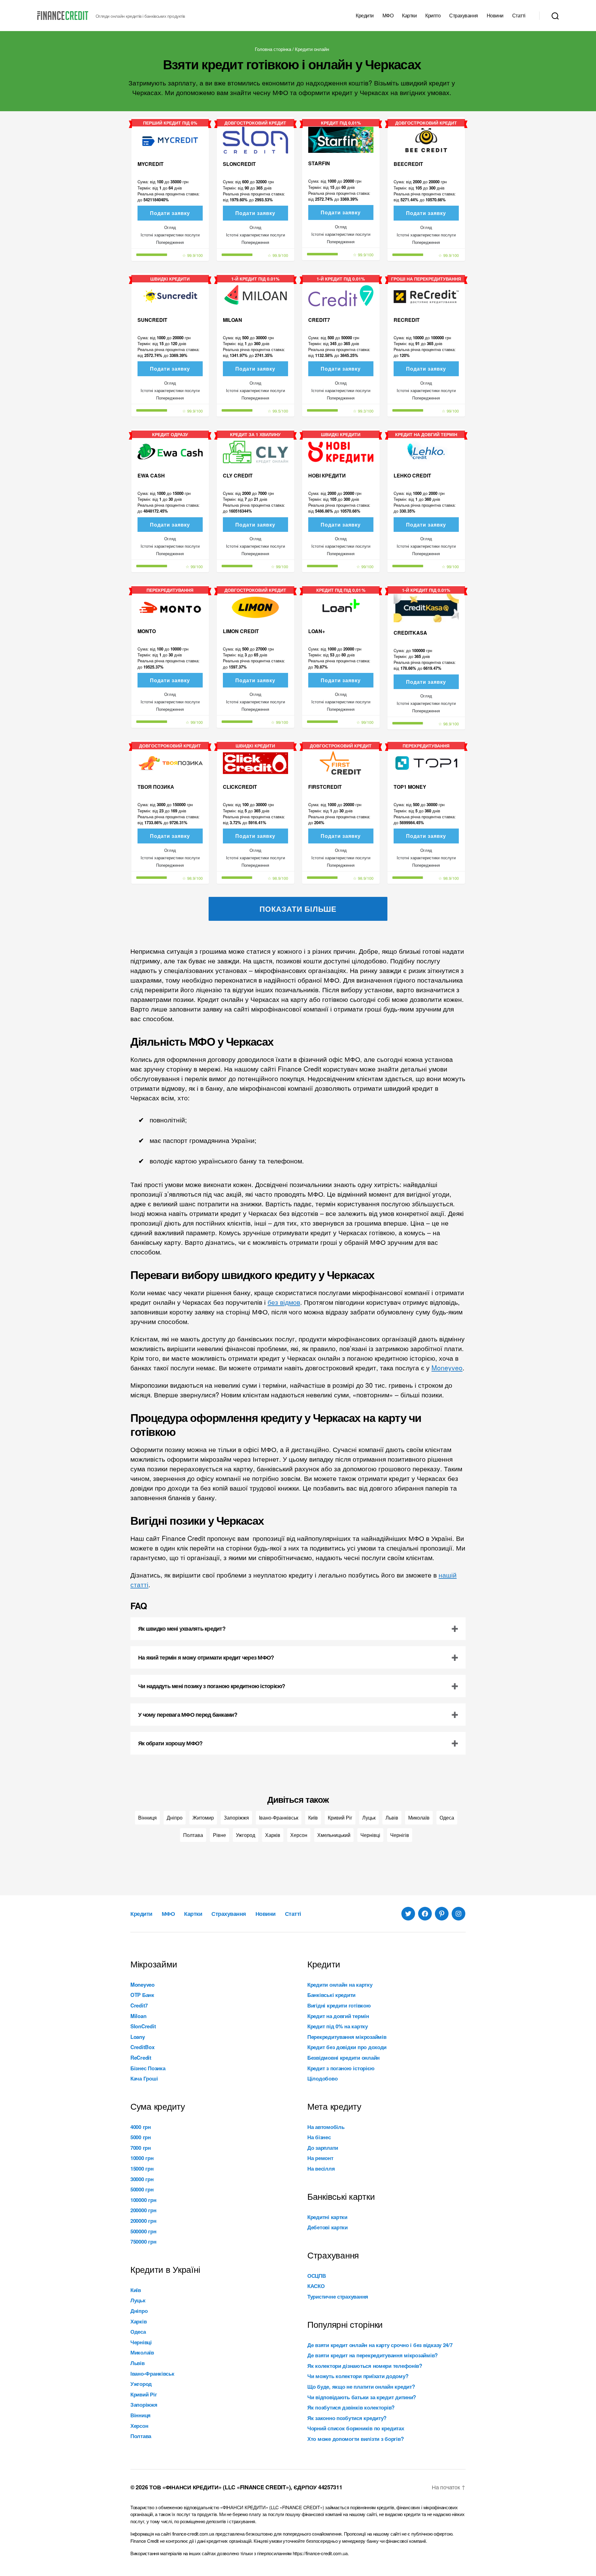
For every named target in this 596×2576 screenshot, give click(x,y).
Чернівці (370, 1835)
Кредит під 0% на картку (338, 2026)
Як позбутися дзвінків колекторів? (351, 2407)
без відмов (284, 1302)
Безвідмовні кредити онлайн (343, 2058)
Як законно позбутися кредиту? (347, 2418)
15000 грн (142, 2168)
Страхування (464, 15)
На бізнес (319, 2137)
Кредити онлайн (312, 49)
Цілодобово (322, 2078)
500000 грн (143, 2231)
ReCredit (141, 2058)
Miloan (138, 2016)
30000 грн (142, 2179)
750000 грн (143, 2241)
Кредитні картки (327, 2217)
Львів (392, 1818)
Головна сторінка (273, 49)
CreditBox (142, 2047)
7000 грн (141, 2148)
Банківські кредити (331, 1995)
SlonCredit (143, 2026)
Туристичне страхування (338, 2296)
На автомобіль (326, 2127)
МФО (388, 15)
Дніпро (175, 1818)
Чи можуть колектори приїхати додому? (358, 2376)
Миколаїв (419, 1818)
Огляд (170, 227)
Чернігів (400, 1835)
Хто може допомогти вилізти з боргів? (355, 2439)
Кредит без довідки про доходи (347, 2047)
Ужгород (246, 1835)
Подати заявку (170, 213)
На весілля (321, 2168)
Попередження (170, 242)
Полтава (193, 1835)
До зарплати (323, 2148)
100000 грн (143, 2200)
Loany (138, 2037)
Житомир (203, 1818)
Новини (495, 15)
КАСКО (316, 2286)
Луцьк (369, 1818)
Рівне (219, 1835)
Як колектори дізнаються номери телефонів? (365, 2366)
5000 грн (141, 2137)
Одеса (447, 1818)
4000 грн (141, 2127)
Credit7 (139, 2005)
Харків (273, 1835)
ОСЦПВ (317, 2276)
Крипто (433, 15)
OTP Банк (142, 1995)
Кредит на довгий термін (338, 2016)
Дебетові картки (327, 2227)
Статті (519, 15)
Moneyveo (447, 1368)
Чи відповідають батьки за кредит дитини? (362, 2397)
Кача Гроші (144, 2078)
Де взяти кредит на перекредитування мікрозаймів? (372, 2355)
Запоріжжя (236, 1818)
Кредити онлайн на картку (340, 1985)
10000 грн (142, 2158)
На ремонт (320, 2158)
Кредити (365, 15)
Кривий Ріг (340, 1818)
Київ (313, 1818)
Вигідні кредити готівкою (339, 2005)
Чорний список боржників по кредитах (356, 2428)
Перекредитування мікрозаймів (347, 2037)
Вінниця (147, 1818)
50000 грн (142, 2189)
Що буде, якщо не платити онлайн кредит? (361, 2386)
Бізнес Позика (148, 2068)
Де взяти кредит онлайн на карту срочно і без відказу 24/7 (380, 2345)
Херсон (299, 1835)
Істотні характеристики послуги (170, 235)
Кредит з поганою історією (341, 2068)
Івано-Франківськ (279, 1818)
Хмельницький (334, 1835)
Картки (409, 15)
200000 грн (143, 2210)
